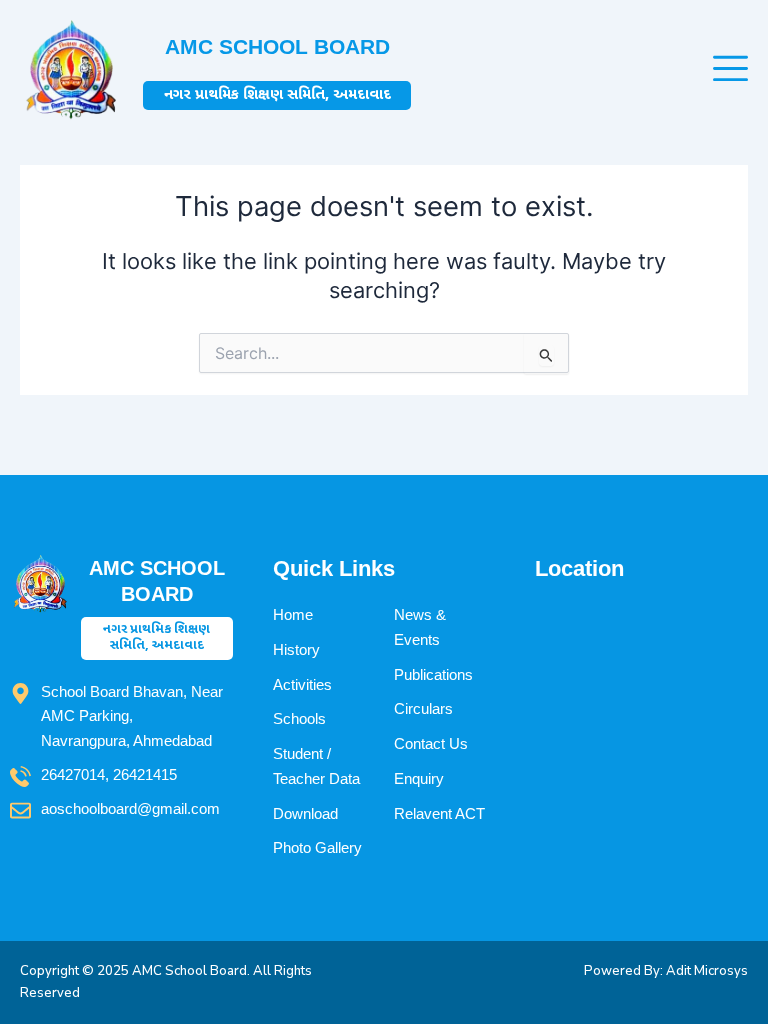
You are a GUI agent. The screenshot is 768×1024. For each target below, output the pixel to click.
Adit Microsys (707, 971)
